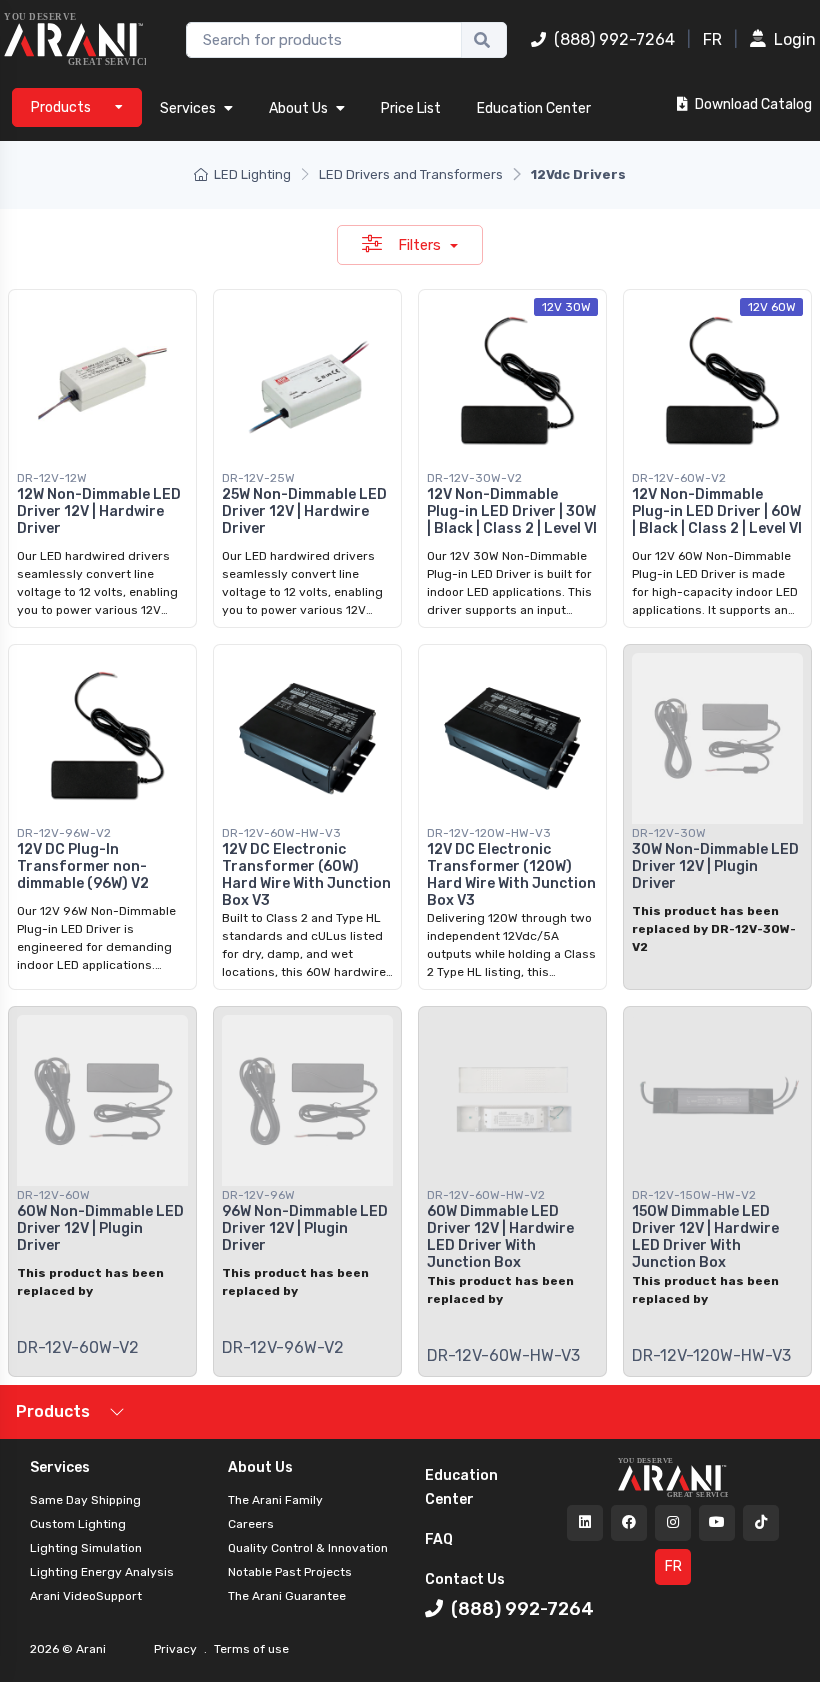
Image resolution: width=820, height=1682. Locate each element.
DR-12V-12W (52, 478)
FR (712, 39)
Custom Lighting (78, 1524)
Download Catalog (752, 104)
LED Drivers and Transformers (411, 174)
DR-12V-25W (258, 478)
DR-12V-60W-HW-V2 (486, 1195)
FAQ (439, 1539)
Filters (421, 245)
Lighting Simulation (86, 1548)
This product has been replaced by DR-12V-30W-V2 (714, 929)
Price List (411, 108)
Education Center (534, 108)
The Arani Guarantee (287, 1596)
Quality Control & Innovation (308, 1548)
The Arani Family (275, 1500)
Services (188, 108)
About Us (298, 108)
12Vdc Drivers (578, 174)
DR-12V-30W (669, 833)
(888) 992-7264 (614, 39)
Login (795, 39)
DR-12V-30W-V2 (474, 478)
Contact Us (465, 1579)
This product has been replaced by (90, 1282)
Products (53, 1411)
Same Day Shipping (85, 1500)
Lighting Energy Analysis (102, 1572)
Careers (251, 1524)
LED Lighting (252, 174)
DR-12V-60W (53, 1195)
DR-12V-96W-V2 (64, 833)
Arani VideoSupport (86, 1596)
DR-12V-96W (258, 1195)
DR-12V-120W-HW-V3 (489, 833)
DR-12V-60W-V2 (679, 478)
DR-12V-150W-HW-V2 (694, 1195)
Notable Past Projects (290, 1572)
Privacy (177, 1649)
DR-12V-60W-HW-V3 (281, 833)
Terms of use (250, 1649)
